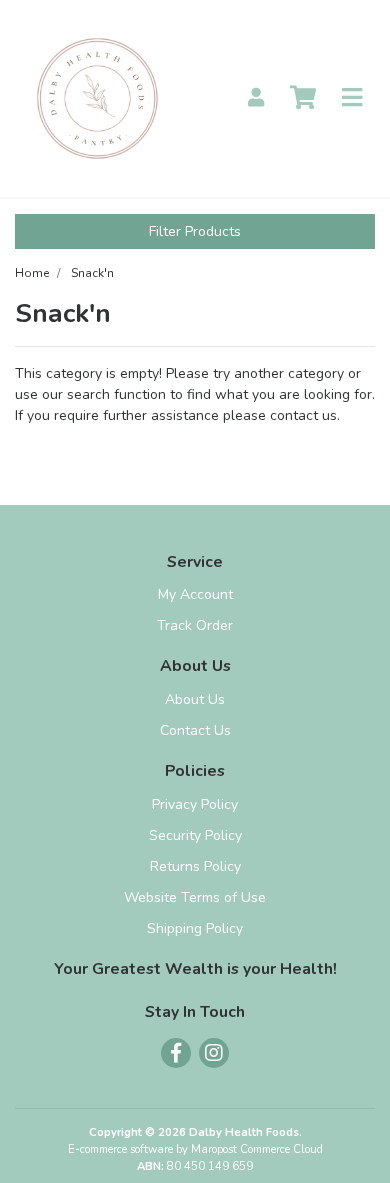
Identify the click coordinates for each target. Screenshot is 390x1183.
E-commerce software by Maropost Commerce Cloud (195, 1149)
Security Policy (195, 835)
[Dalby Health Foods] (97, 97)
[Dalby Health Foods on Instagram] (214, 1053)
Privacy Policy (195, 804)
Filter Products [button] (195, 231)
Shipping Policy (195, 928)
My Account (195, 594)
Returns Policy (195, 866)
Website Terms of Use (195, 897)
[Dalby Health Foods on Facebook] (176, 1053)
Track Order (195, 625)
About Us (195, 699)
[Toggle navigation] (352, 98)
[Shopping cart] (303, 98)
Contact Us (195, 730)
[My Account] (256, 98)
